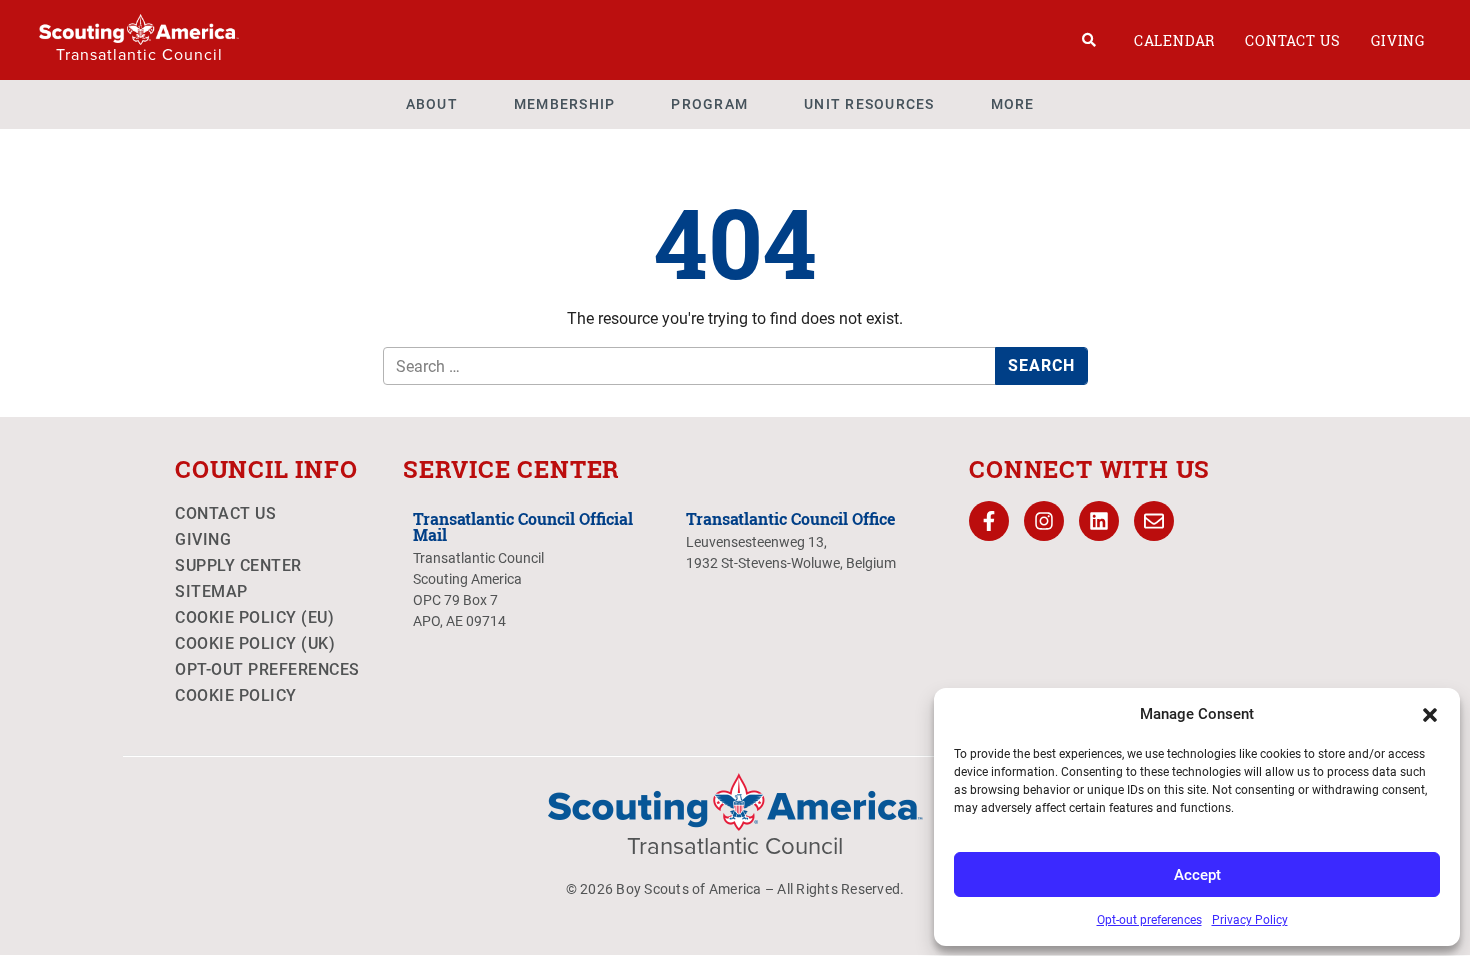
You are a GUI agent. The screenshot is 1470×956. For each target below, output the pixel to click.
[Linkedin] (1099, 521)
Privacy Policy (1250, 920)
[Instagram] (1044, 521)
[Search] (1089, 40)
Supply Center (238, 565)
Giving (1398, 40)
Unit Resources (869, 104)
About (432, 104)
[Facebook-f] (989, 521)
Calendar (1174, 40)
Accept (1197, 875)
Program (709, 104)
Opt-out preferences (1149, 920)
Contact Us (1293, 40)
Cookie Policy (236, 695)
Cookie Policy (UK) (255, 643)
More (1013, 104)
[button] (1430, 714)
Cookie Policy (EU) (254, 617)
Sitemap (211, 591)
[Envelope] (1154, 521)
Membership (565, 104)
